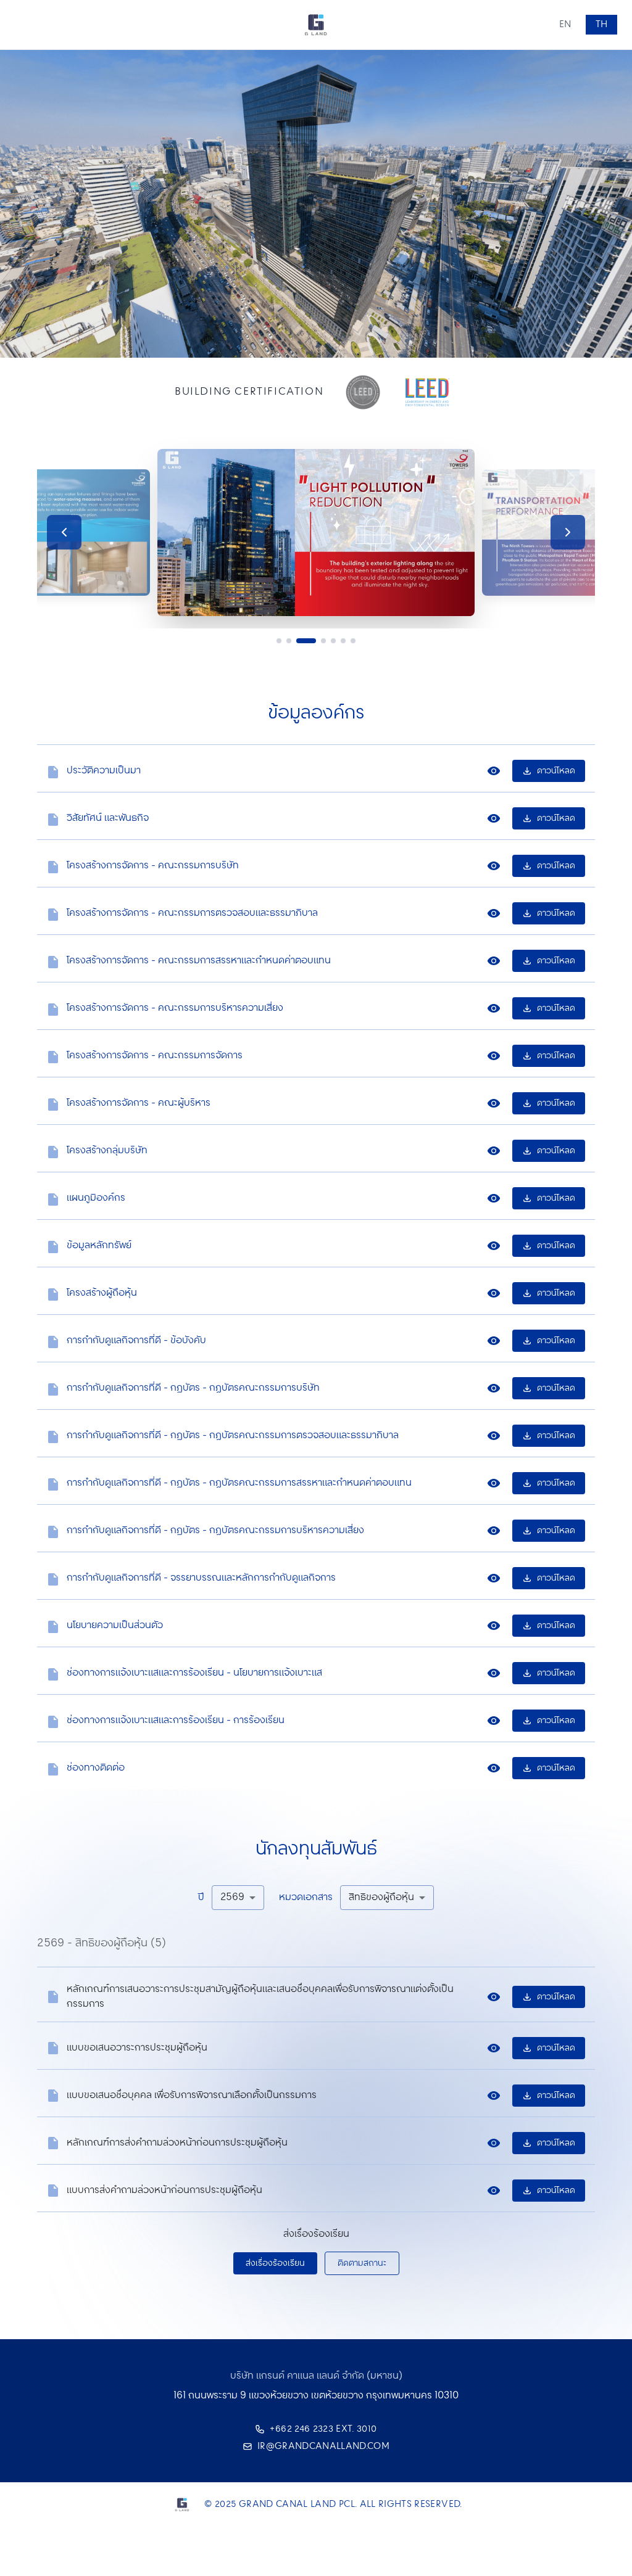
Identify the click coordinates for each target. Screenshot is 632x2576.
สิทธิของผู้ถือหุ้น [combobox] (381, 1897)
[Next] (568, 532)
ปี (201, 1898)
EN (565, 25)
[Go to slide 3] (300, 641)
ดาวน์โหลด (556, 771)
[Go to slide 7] (353, 641)
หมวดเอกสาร (306, 1898)
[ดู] (494, 771)
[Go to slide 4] (318, 641)
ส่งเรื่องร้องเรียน (275, 2263)
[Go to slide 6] (343, 641)
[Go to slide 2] (289, 641)
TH (601, 25)
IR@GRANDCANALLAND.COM (323, 2446)
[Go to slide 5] (333, 641)
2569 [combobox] (232, 1897)
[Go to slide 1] (279, 641)
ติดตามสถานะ (362, 2263)
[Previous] (64, 532)
